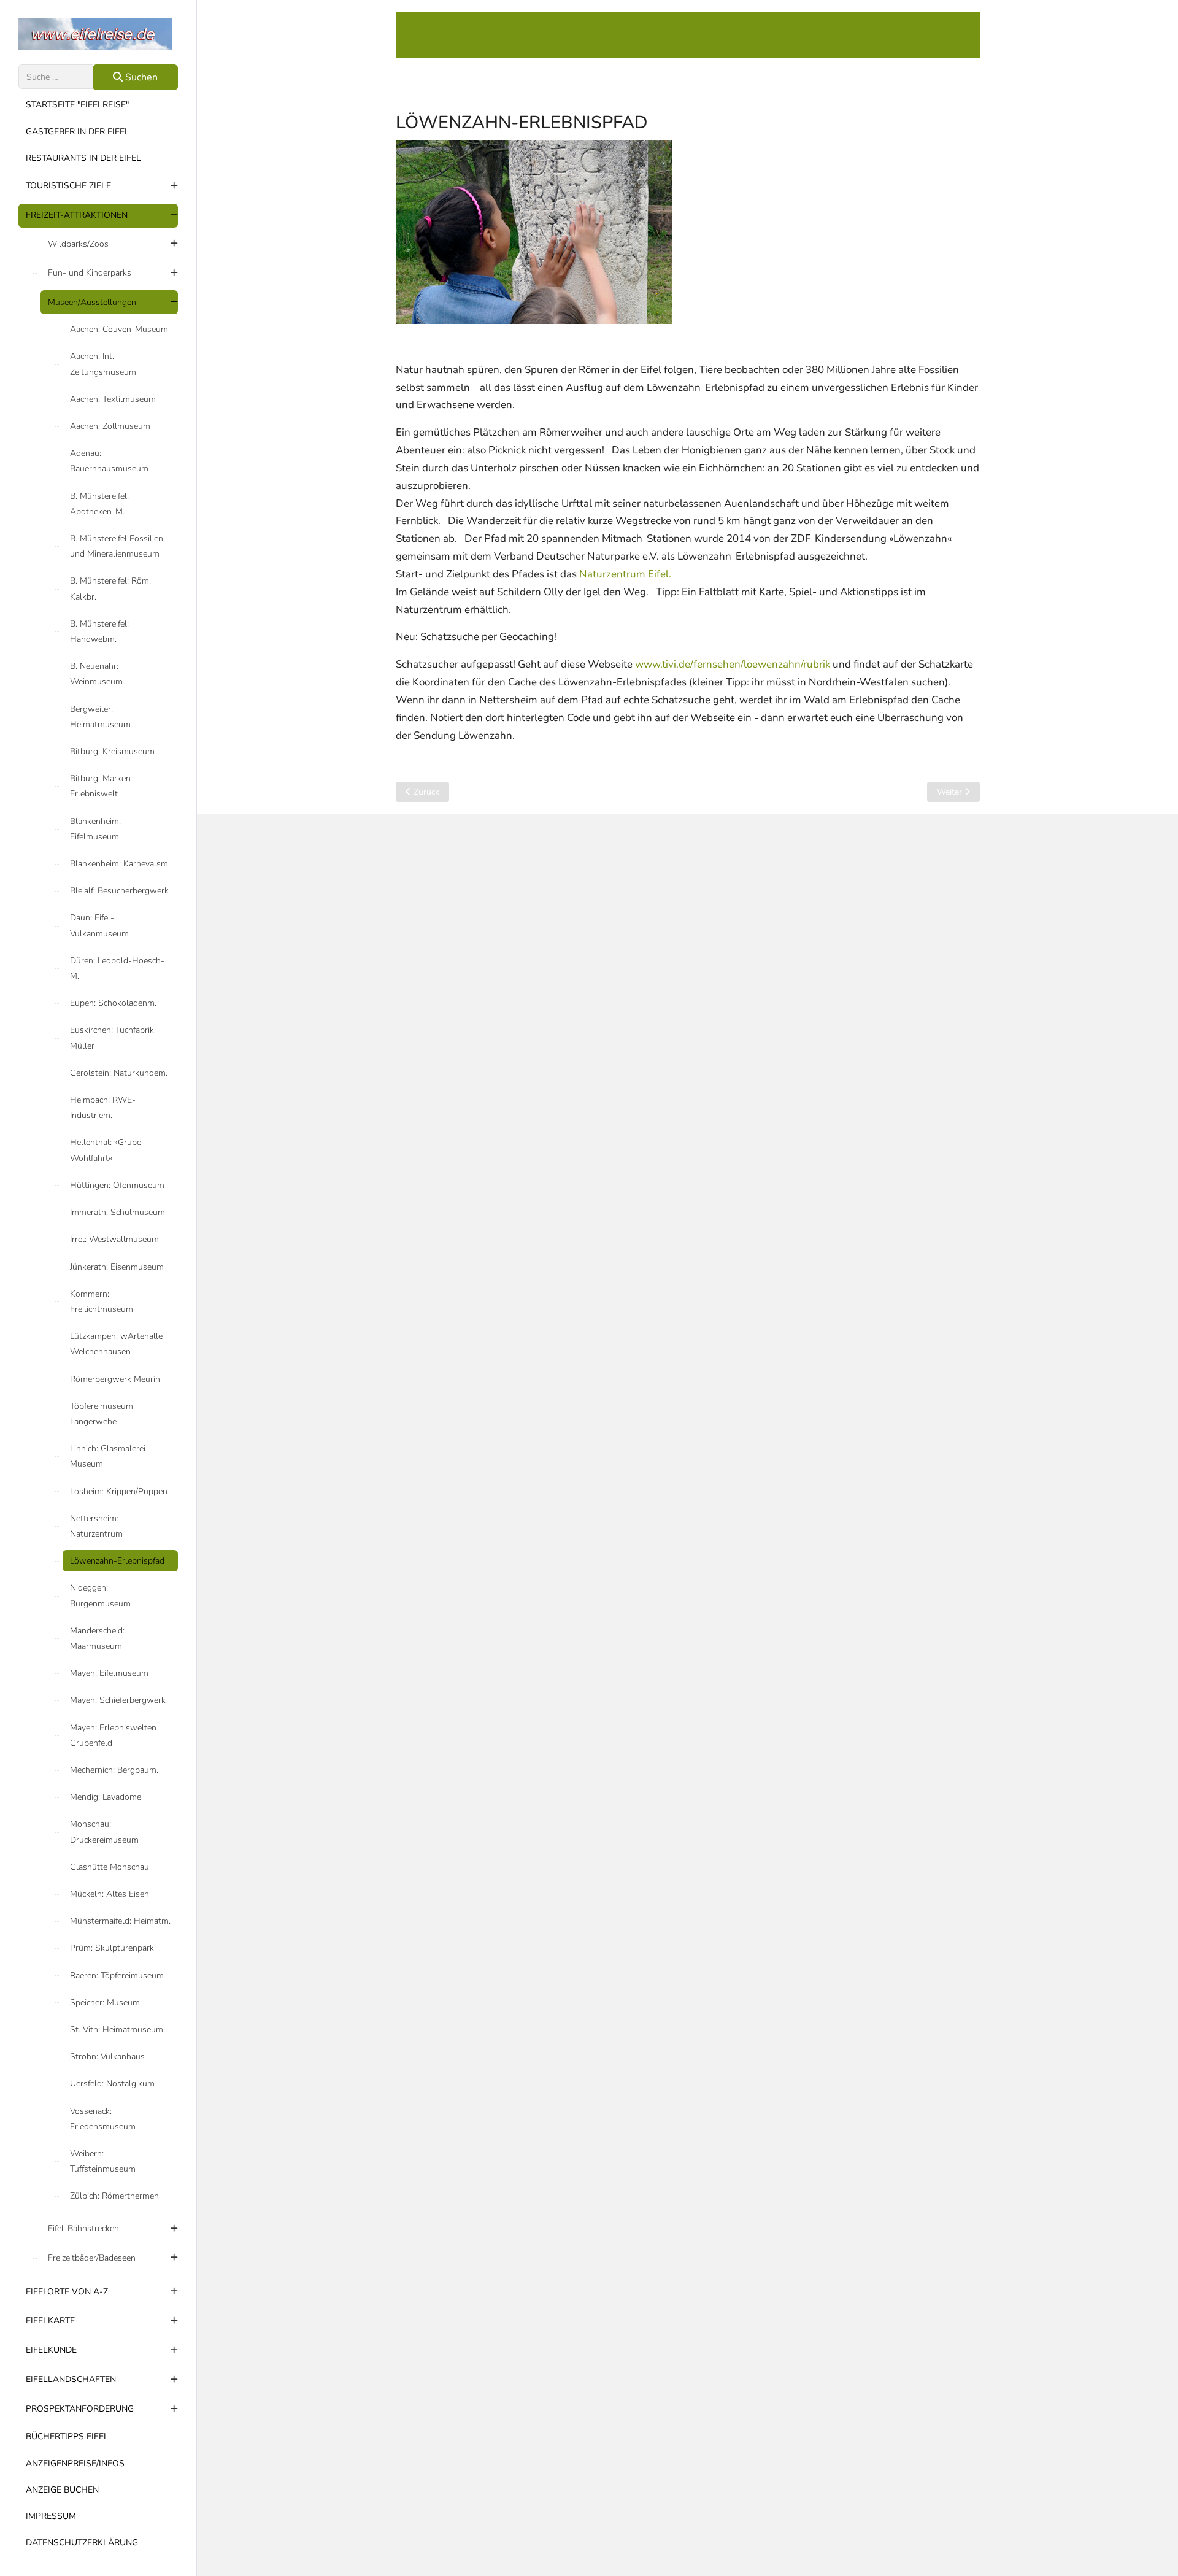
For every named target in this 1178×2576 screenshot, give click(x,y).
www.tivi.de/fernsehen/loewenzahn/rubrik (733, 664)
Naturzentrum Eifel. (625, 574)
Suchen (140, 77)
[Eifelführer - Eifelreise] (98, 34)
